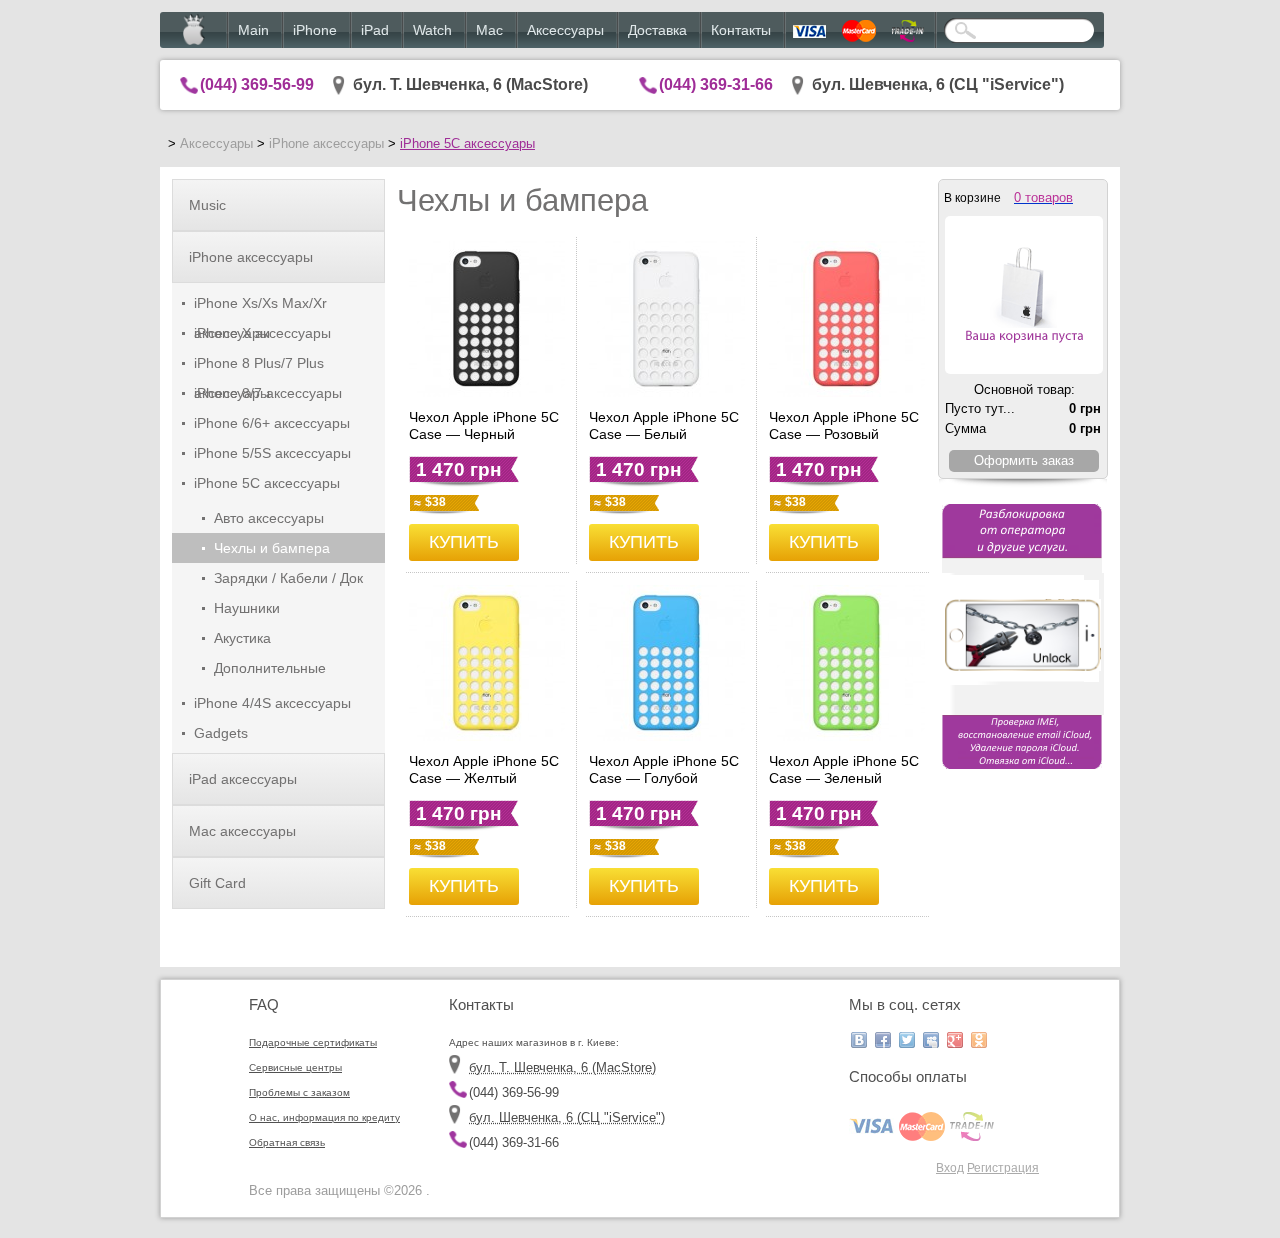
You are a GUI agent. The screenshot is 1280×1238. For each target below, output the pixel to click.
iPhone (315, 30)
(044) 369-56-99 (257, 84)
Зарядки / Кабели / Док (288, 578)
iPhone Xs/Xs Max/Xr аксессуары (260, 306)
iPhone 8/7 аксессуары (268, 393)
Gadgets (221, 733)
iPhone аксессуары (326, 143)
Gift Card (217, 883)
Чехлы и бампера (272, 548)
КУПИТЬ (464, 542)
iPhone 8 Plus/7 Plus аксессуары (259, 366)
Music (207, 205)
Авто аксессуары (269, 518)
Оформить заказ (1024, 460)
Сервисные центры (295, 1067)
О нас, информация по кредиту (324, 1117)
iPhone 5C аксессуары (467, 143)
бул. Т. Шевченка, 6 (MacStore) (470, 84)
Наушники (247, 608)
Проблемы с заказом (299, 1092)
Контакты (741, 30)
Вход (950, 1167)
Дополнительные (270, 668)
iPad (375, 30)
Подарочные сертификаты (313, 1042)
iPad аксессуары (243, 779)
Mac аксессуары (242, 831)
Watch (432, 30)
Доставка (657, 30)
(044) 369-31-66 (716, 84)
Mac (489, 30)
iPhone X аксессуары (262, 333)
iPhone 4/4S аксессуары (272, 703)
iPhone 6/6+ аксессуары (272, 423)
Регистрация (1003, 1167)
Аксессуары (565, 30)
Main (253, 30)
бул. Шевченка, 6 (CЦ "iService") (938, 84)
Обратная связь (287, 1142)
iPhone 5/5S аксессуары (272, 453)
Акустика (242, 638)
